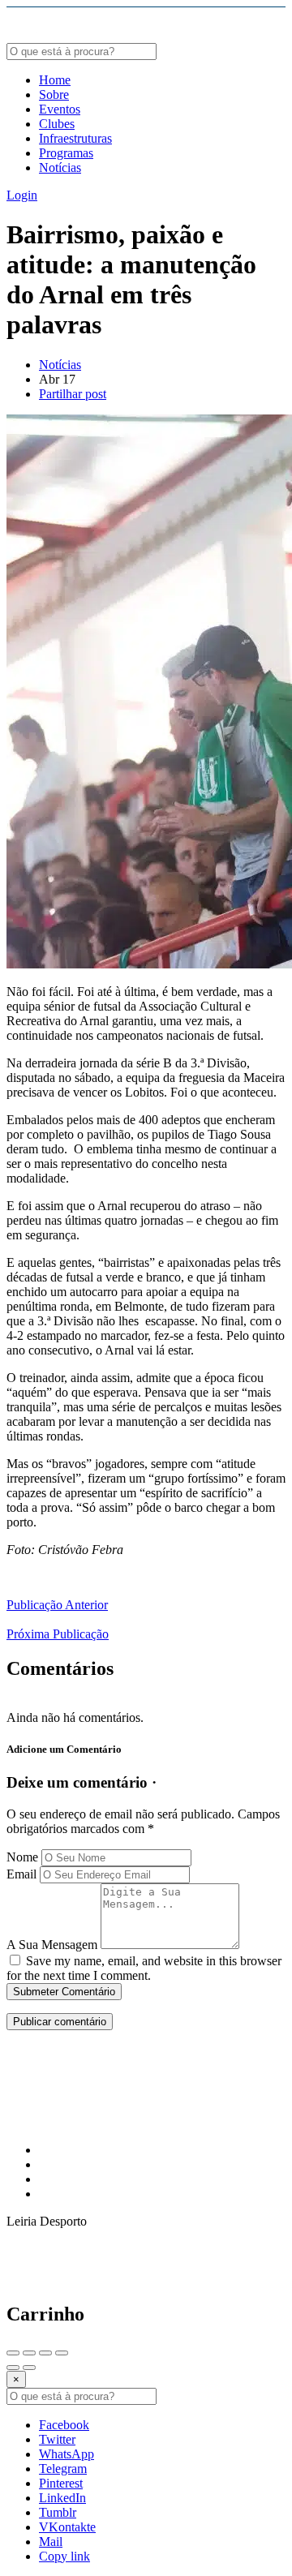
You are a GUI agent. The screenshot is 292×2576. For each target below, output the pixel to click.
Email (21, 1874)
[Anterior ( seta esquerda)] (13, 2368)
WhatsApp (67, 2454)
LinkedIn (62, 2498)
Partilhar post (73, 394)
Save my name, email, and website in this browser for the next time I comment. (144, 1968)
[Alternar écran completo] (45, 2353)
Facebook (64, 2425)
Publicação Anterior (57, 1605)
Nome (22, 1857)
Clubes (57, 124)
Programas (66, 153)
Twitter (57, 2439)
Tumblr (58, 2512)
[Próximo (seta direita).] (29, 2368)
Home (55, 80)
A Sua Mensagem (52, 1945)
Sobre (54, 94)
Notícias (60, 167)
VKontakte (67, 2527)
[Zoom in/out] (62, 2353)
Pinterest (61, 2483)
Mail (51, 2542)
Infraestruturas (75, 138)
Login (22, 195)
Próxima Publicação (58, 1634)
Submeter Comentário (64, 1992)
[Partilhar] (29, 2353)
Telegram (63, 2469)
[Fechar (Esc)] (13, 2353)
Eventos (60, 109)
